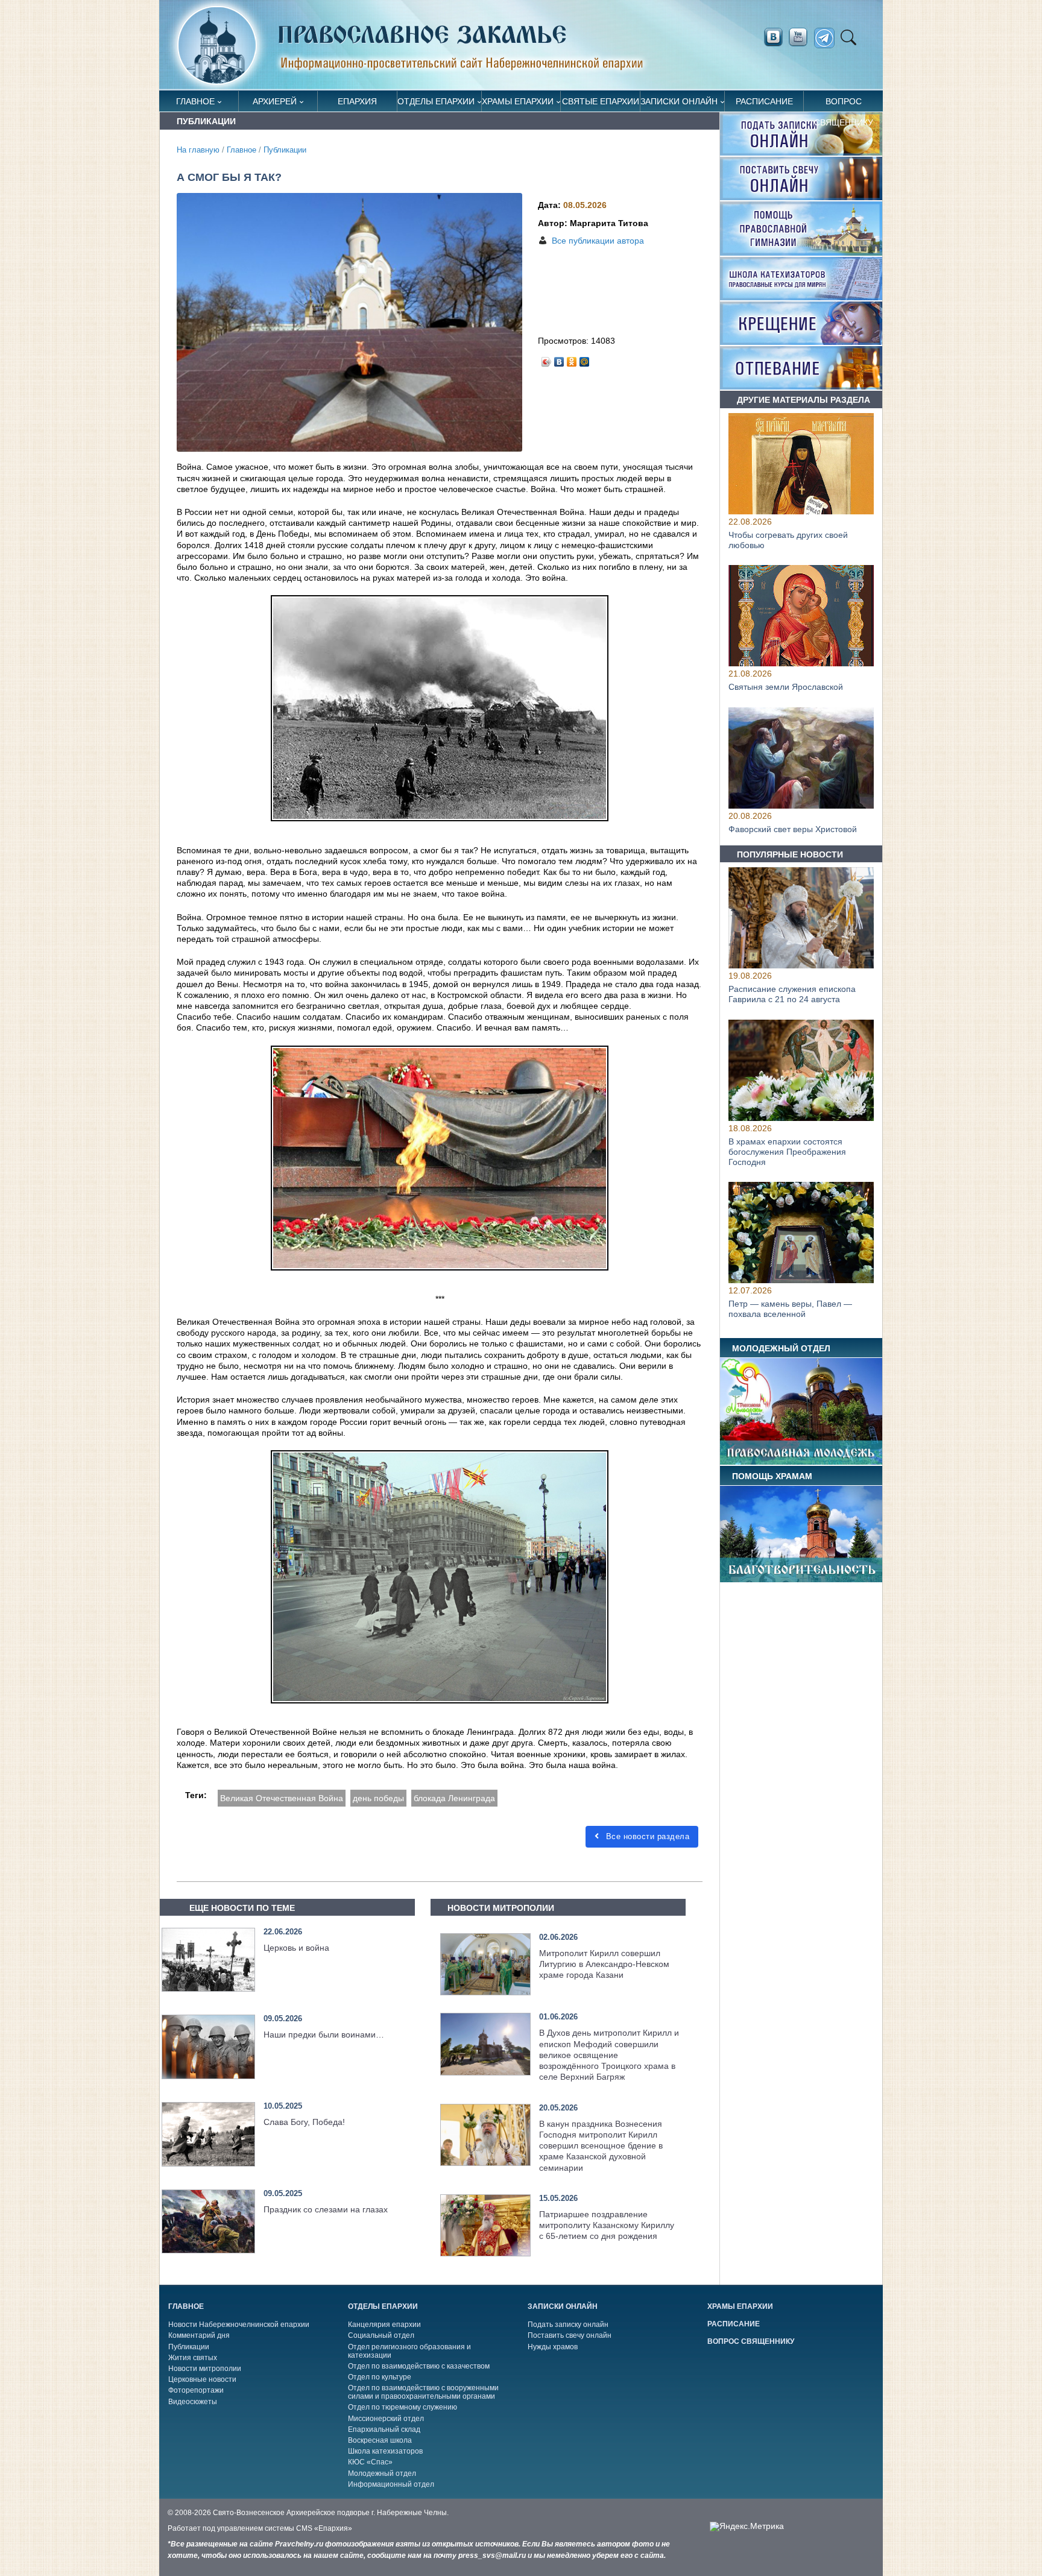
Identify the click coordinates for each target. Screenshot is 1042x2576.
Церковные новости (202, 2379)
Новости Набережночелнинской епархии (239, 2325)
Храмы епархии (518, 101)
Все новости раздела (646, 1836)
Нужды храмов (553, 2347)
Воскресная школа (380, 2440)
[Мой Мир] (585, 359)
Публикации (285, 150)
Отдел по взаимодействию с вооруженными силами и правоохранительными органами (423, 2392)
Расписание (764, 101)
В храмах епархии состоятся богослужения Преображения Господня (787, 1152)
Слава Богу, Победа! (304, 2122)
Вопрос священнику (844, 104)
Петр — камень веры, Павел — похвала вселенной (790, 1309)
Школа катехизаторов (385, 2451)
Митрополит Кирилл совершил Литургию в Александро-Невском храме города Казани (604, 1964)
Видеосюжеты (193, 2402)
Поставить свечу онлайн (570, 2335)
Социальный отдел (381, 2335)
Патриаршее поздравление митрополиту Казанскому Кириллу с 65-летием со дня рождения (607, 2225)
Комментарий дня (199, 2335)
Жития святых (193, 2358)
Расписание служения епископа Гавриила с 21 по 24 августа (792, 995)
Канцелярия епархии (384, 2325)
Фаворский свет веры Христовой (793, 829)
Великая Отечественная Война (282, 1798)
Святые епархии (601, 101)
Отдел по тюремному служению (403, 2407)
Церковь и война (296, 1948)
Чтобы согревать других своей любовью (788, 540)
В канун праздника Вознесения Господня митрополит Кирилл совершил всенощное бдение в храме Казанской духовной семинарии (601, 2146)
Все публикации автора (598, 241)
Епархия (357, 101)
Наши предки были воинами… (324, 2035)
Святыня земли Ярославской (786, 687)
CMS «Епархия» (324, 2528)
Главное (195, 101)
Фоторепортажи (196, 2390)
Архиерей (275, 101)
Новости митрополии (205, 2369)
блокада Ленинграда (454, 1798)
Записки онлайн (679, 101)
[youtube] (801, 37)
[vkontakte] (773, 37)
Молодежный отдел (382, 2473)
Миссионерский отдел (386, 2419)
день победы (378, 1798)
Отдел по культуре (380, 2377)
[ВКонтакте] (559, 359)
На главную (198, 150)
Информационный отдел (391, 2484)
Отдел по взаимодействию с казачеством (419, 2366)
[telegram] (828, 38)
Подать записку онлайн (568, 2325)
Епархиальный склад (384, 2429)
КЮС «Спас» (370, 2462)
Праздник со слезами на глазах (326, 2209)
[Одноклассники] (572, 359)
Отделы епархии (436, 101)
